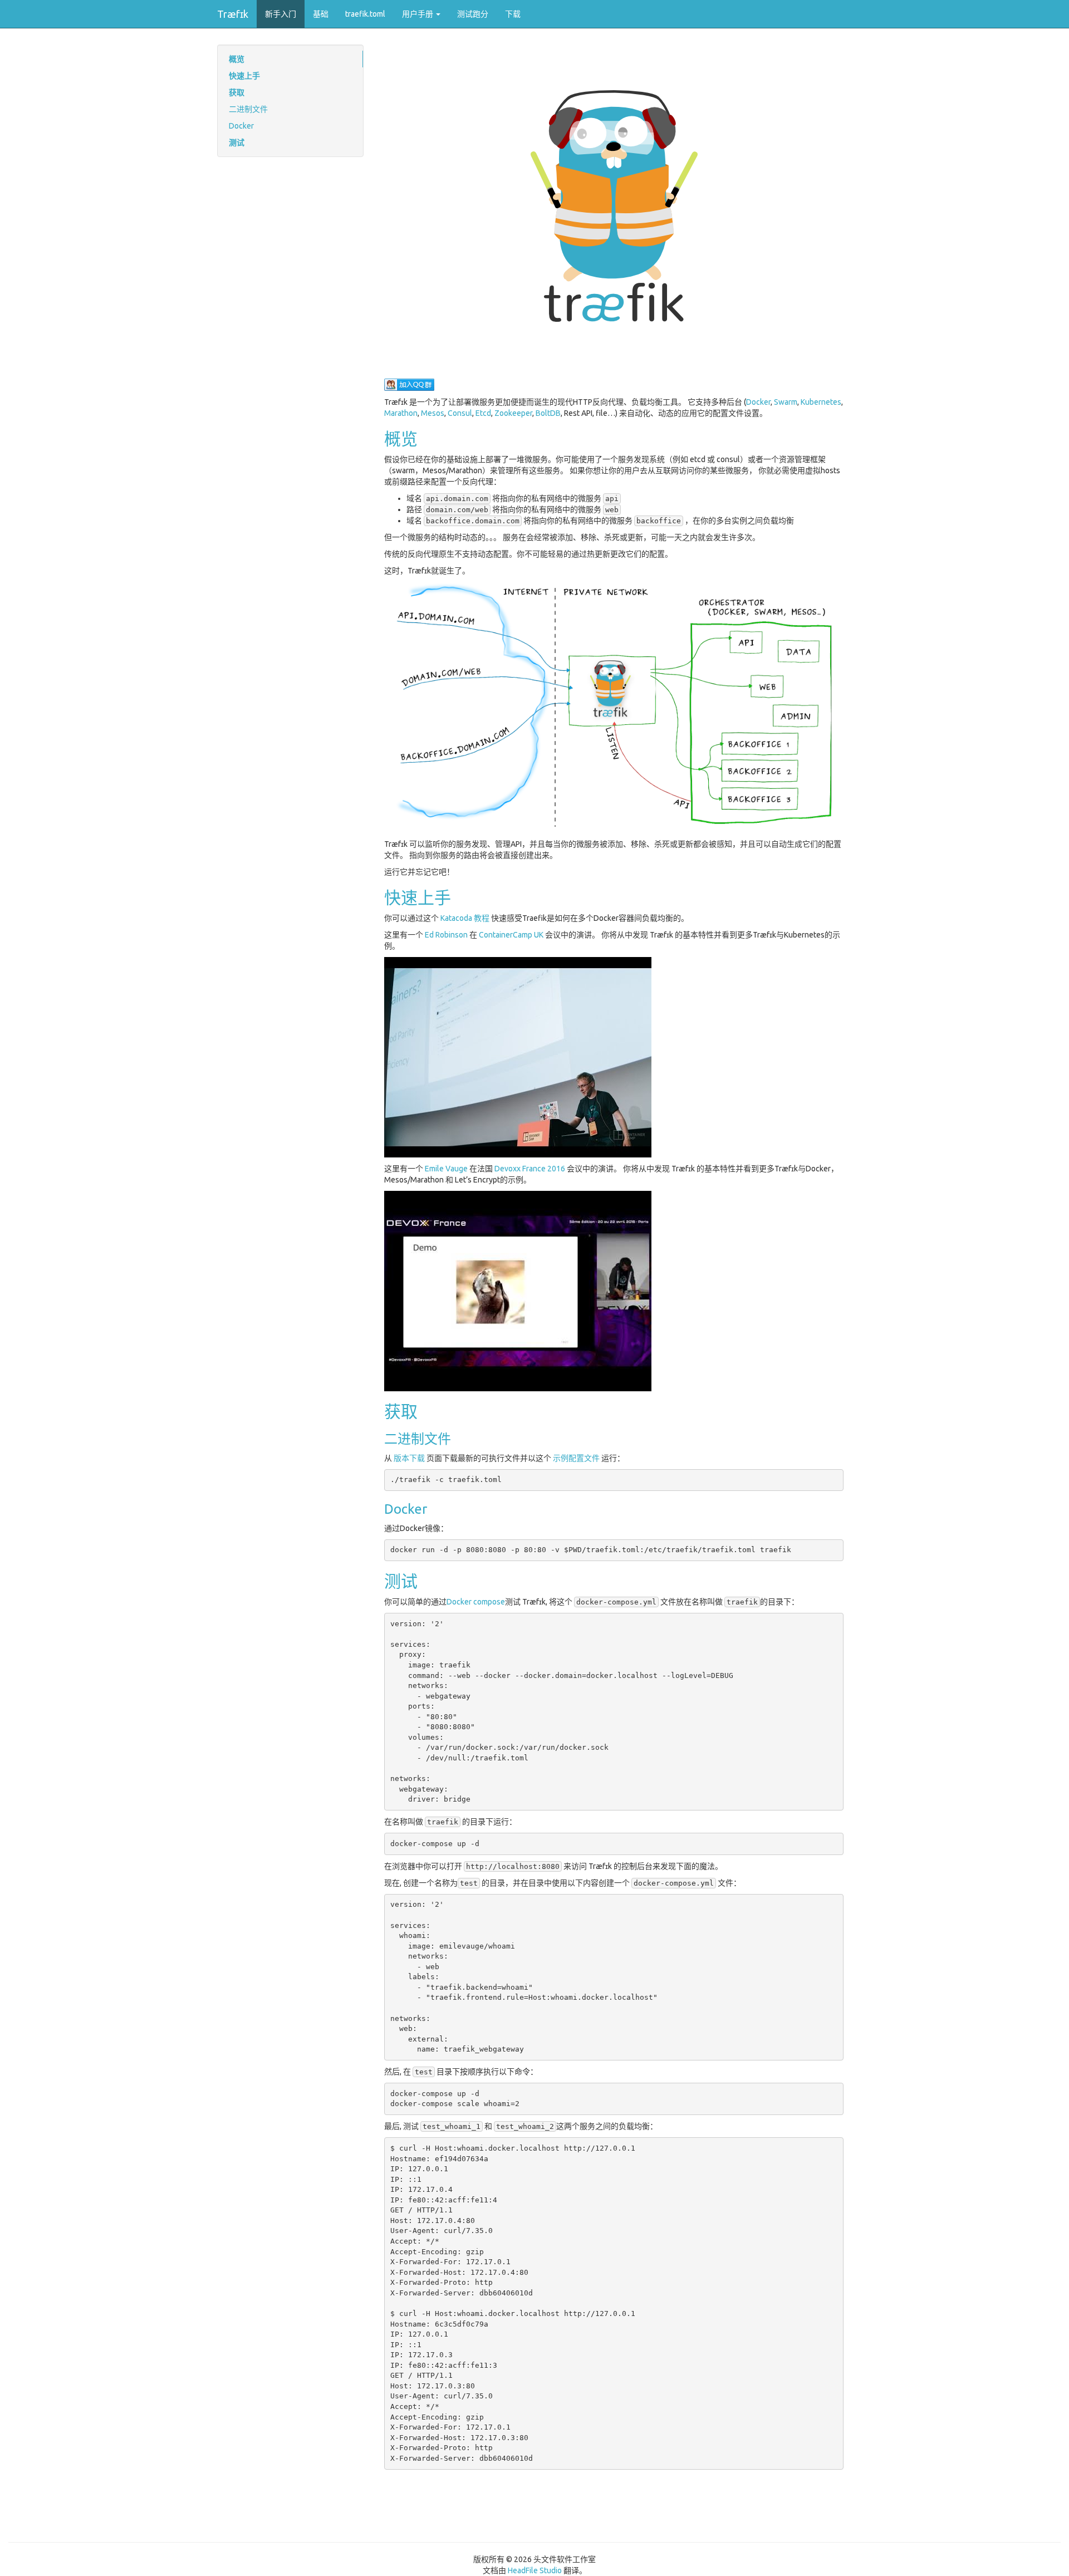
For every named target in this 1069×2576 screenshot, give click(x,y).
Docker (241, 126)
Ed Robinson (446, 935)
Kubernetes (821, 402)
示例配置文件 (576, 1458)
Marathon (401, 413)
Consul (460, 413)
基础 (321, 14)
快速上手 (244, 76)
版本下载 (409, 1458)
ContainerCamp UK (511, 935)
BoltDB (548, 413)
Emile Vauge (446, 1169)
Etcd (483, 413)
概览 (237, 59)
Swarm (786, 402)
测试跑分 (473, 14)
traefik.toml (365, 14)
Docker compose (476, 1602)
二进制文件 (248, 109)
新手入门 (281, 14)
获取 (237, 92)
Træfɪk (233, 14)
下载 (513, 14)
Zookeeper (513, 413)
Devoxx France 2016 (530, 1169)
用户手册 (418, 14)
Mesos (433, 413)
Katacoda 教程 (465, 918)
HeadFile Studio (535, 2570)
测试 (237, 143)
